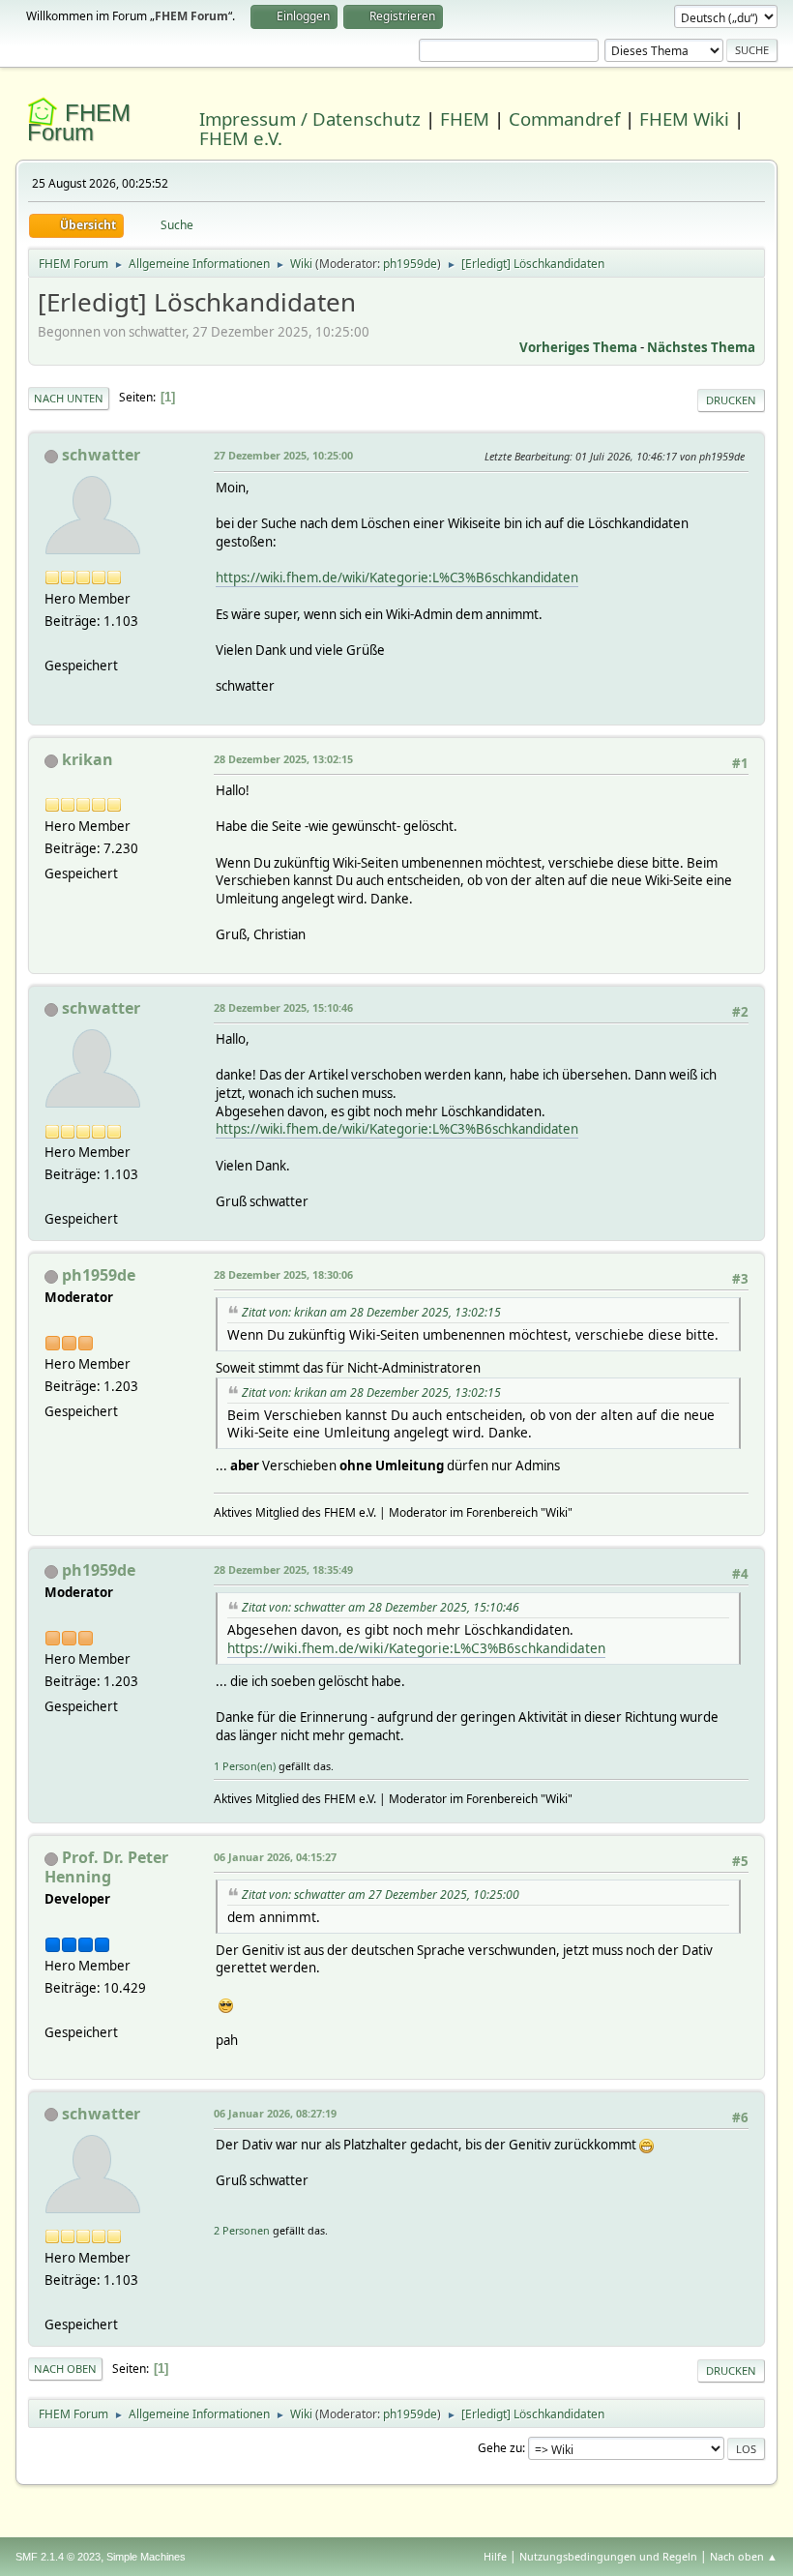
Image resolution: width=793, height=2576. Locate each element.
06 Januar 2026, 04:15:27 (275, 1857)
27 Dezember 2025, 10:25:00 (283, 455)
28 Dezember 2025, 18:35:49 (283, 1569)
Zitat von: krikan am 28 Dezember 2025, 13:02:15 (371, 1312)
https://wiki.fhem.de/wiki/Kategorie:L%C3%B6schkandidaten (397, 577)
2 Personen (242, 2230)
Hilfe (495, 2556)
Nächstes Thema (701, 347)
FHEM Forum (79, 122)
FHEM (465, 118)
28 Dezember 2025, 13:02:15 (283, 759)
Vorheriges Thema (578, 347)
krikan (88, 759)
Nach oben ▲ (744, 2556)
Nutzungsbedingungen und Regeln (608, 2556)
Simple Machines (146, 2557)
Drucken (731, 400)
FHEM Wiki (684, 118)
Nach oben (65, 2369)
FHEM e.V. (241, 138)
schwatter (101, 455)
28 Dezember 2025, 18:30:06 (283, 1274)
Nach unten (69, 398)
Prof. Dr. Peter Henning (106, 1867)
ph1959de (410, 264)
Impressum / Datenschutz (310, 118)
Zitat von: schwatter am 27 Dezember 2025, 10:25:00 (381, 1895)
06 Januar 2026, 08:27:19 (275, 2113)
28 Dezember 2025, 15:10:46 (283, 1007)
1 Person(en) (245, 1766)
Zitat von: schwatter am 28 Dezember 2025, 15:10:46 (381, 1607)
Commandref (564, 118)
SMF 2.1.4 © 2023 (58, 2557)
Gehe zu (500, 2448)
